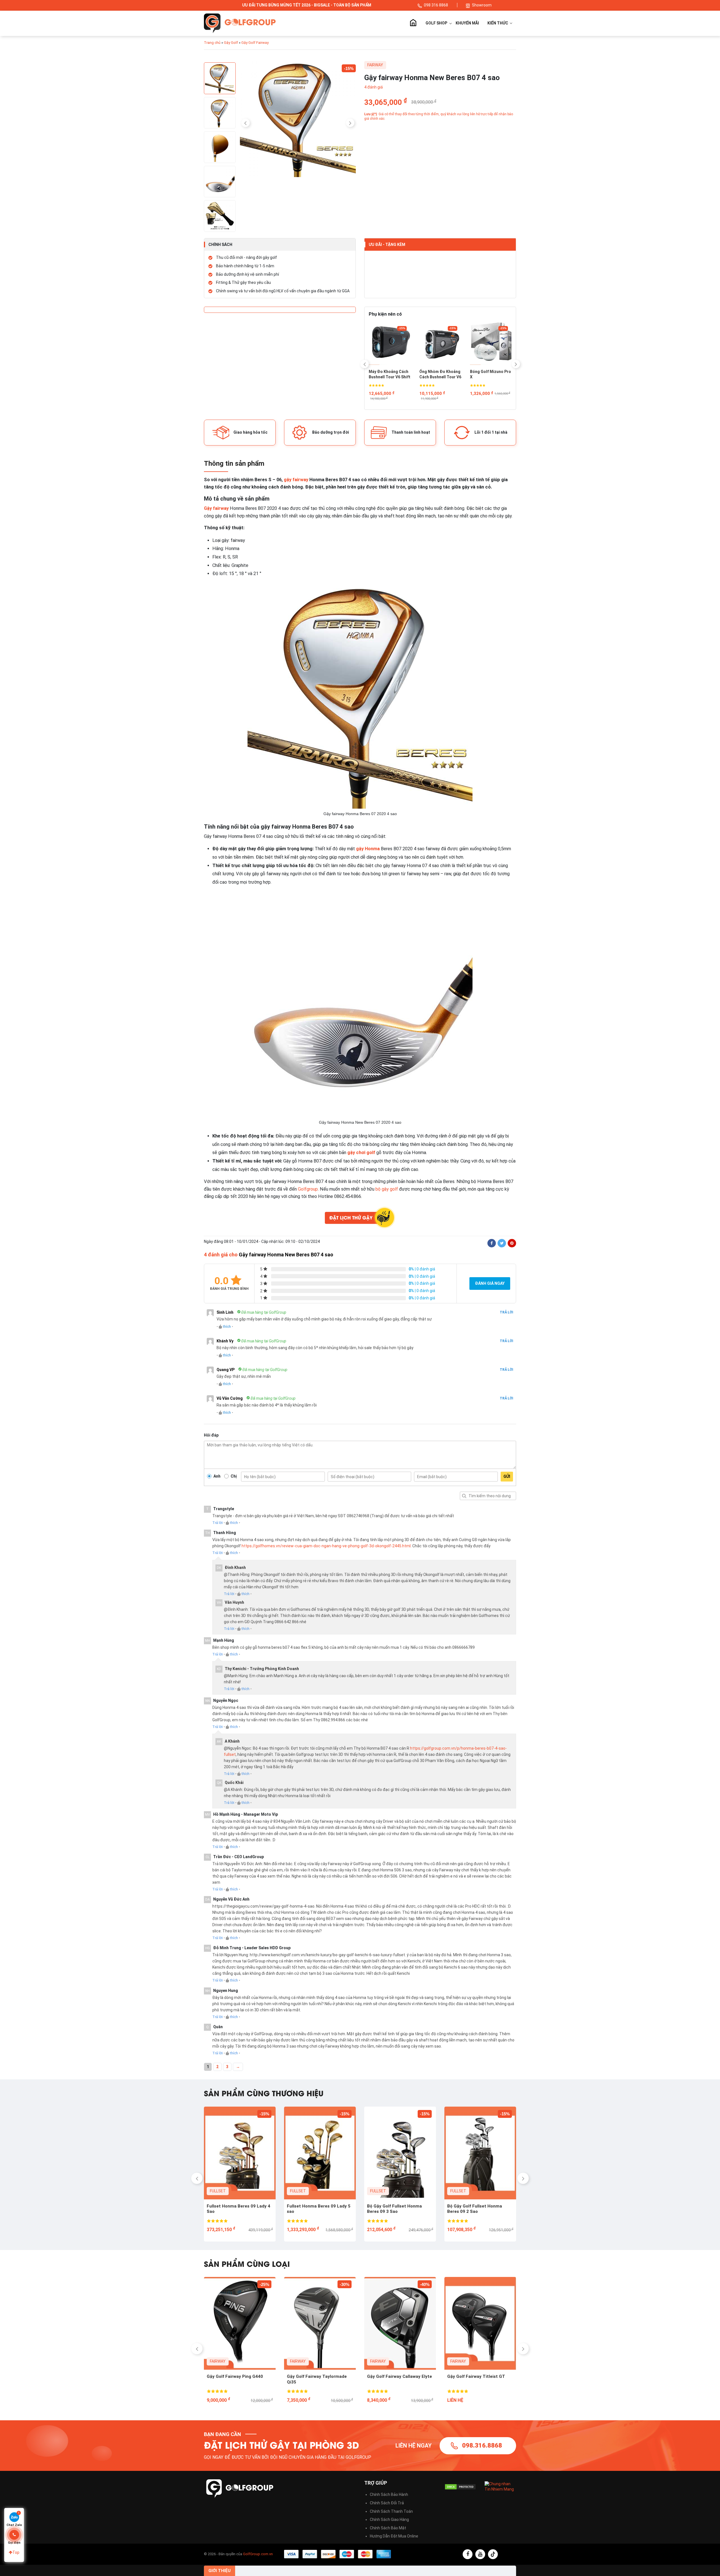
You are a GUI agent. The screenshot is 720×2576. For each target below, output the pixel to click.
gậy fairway (296, 480)
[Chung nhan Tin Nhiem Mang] (500, 2486)
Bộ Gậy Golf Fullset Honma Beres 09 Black (234, 2209)
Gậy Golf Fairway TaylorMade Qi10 (317, 2379)
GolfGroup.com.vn (258, 2554)
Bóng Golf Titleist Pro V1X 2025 (389, 374)
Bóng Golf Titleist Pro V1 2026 (440, 374)
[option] (298, 120)
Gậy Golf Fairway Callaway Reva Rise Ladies (239, 2379)
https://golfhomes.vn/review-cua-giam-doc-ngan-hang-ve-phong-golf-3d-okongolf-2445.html (326, 1546)
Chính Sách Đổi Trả (387, 2503)
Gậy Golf (231, 43)
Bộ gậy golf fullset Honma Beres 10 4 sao (400, 2209)
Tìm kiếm (464, 1496)
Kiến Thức (498, 23)
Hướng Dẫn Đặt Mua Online (394, 2536)
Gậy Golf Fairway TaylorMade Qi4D (397, 2379)
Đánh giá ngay (490, 1283)
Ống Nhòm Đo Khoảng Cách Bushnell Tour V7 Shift (491, 375)
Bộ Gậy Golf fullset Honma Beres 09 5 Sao (314, 2209)
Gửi (507, 1476)
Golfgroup (308, 1189)
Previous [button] (246, 123)
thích (227, 1327)
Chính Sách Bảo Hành (389, 2494)
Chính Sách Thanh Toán (391, 2511)
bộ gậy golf (387, 1189)
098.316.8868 (482, 2445)
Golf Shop (436, 23)
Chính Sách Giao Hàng (389, 2520)
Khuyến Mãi (467, 23)
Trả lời (507, 1312)
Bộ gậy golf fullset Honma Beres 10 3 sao (480, 2209)
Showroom (482, 5)
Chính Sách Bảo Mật (388, 2528)
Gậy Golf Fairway (255, 43)
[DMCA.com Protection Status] (460, 2487)
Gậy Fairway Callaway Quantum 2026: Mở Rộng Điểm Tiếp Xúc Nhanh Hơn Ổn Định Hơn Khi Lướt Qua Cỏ (480, 2380)
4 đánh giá (373, 87)
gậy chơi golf (361, 1153)
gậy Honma (368, 849)
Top (16, 2552)
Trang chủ (413, 23)
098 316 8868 (436, 5)
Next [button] (350, 123)
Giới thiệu (220, 2571)
